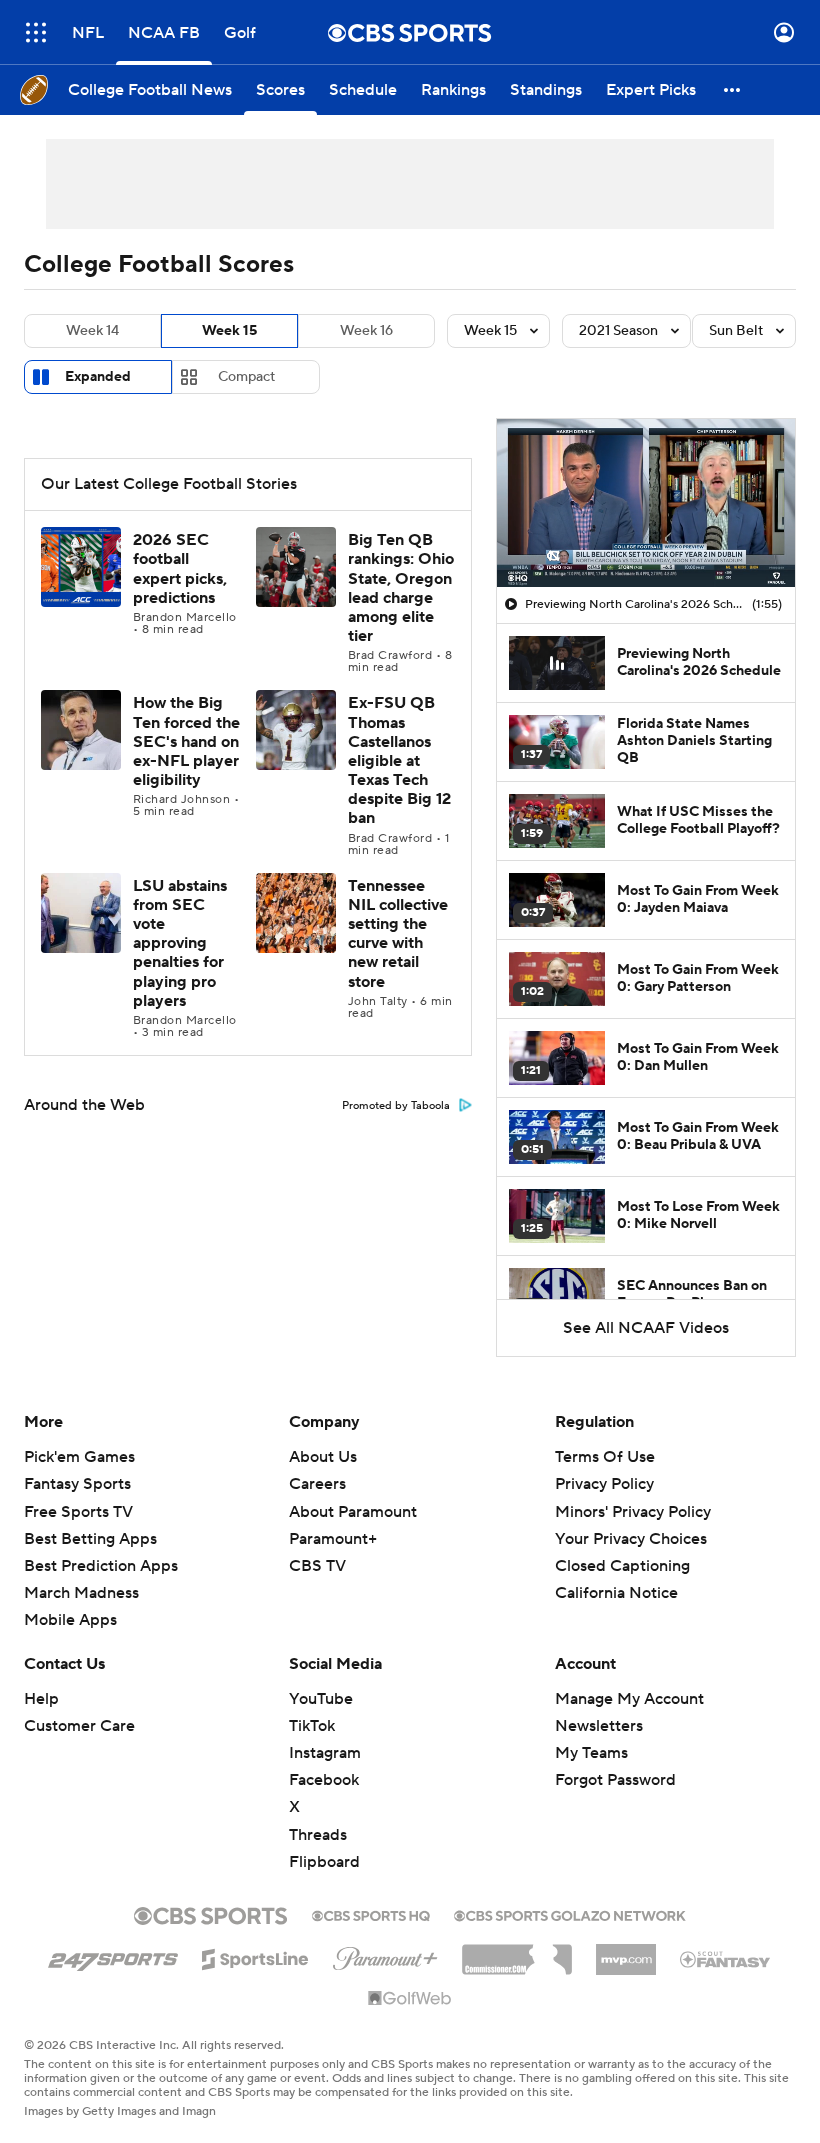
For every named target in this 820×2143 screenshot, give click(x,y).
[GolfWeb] (410, 1999)
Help (41, 1699)
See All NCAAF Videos (646, 1328)
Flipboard (324, 1862)
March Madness (81, 1593)
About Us (323, 1457)
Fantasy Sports (77, 1484)
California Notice (616, 1593)
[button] (36, 32)
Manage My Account (629, 1699)
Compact (246, 377)
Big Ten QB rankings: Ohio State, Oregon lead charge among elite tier (401, 588)
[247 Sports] (113, 1956)
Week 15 (229, 331)
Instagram (325, 1753)
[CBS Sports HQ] (371, 1914)
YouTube (321, 1699)
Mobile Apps (70, 1620)
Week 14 (92, 331)
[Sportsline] (255, 1956)
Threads (318, 1835)
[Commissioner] (517, 1952)
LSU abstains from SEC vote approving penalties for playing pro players (180, 943)
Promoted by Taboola (396, 1106)
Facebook (324, 1780)
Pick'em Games (79, 1457)
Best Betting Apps (90, 1539)
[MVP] (626, 1952)
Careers (317, 1484)
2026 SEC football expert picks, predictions (180, 569)
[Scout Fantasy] (726, 1958)
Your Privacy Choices (631, 1539)
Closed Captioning (622, 1566)
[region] (646, 503)
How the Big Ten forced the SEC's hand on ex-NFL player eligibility (186, 741)
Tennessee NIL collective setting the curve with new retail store (398, 934)
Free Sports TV (78, 1512)
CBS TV (317, 1566)
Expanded (98, 377)
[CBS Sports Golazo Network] (570, 1914)
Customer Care (79, 1726)
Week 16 (366, 331)
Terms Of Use (605, 1457)
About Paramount (353, 1512)
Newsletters (599, 1726)
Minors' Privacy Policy (633, 1512)
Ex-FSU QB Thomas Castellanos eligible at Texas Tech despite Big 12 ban (399, 760)
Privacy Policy (604, 1484)
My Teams (591, 1753)
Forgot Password (615, 1780)
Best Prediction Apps (101, 1566)
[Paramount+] (385, 1955)
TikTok (312, 1726)
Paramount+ (333, 1539)
